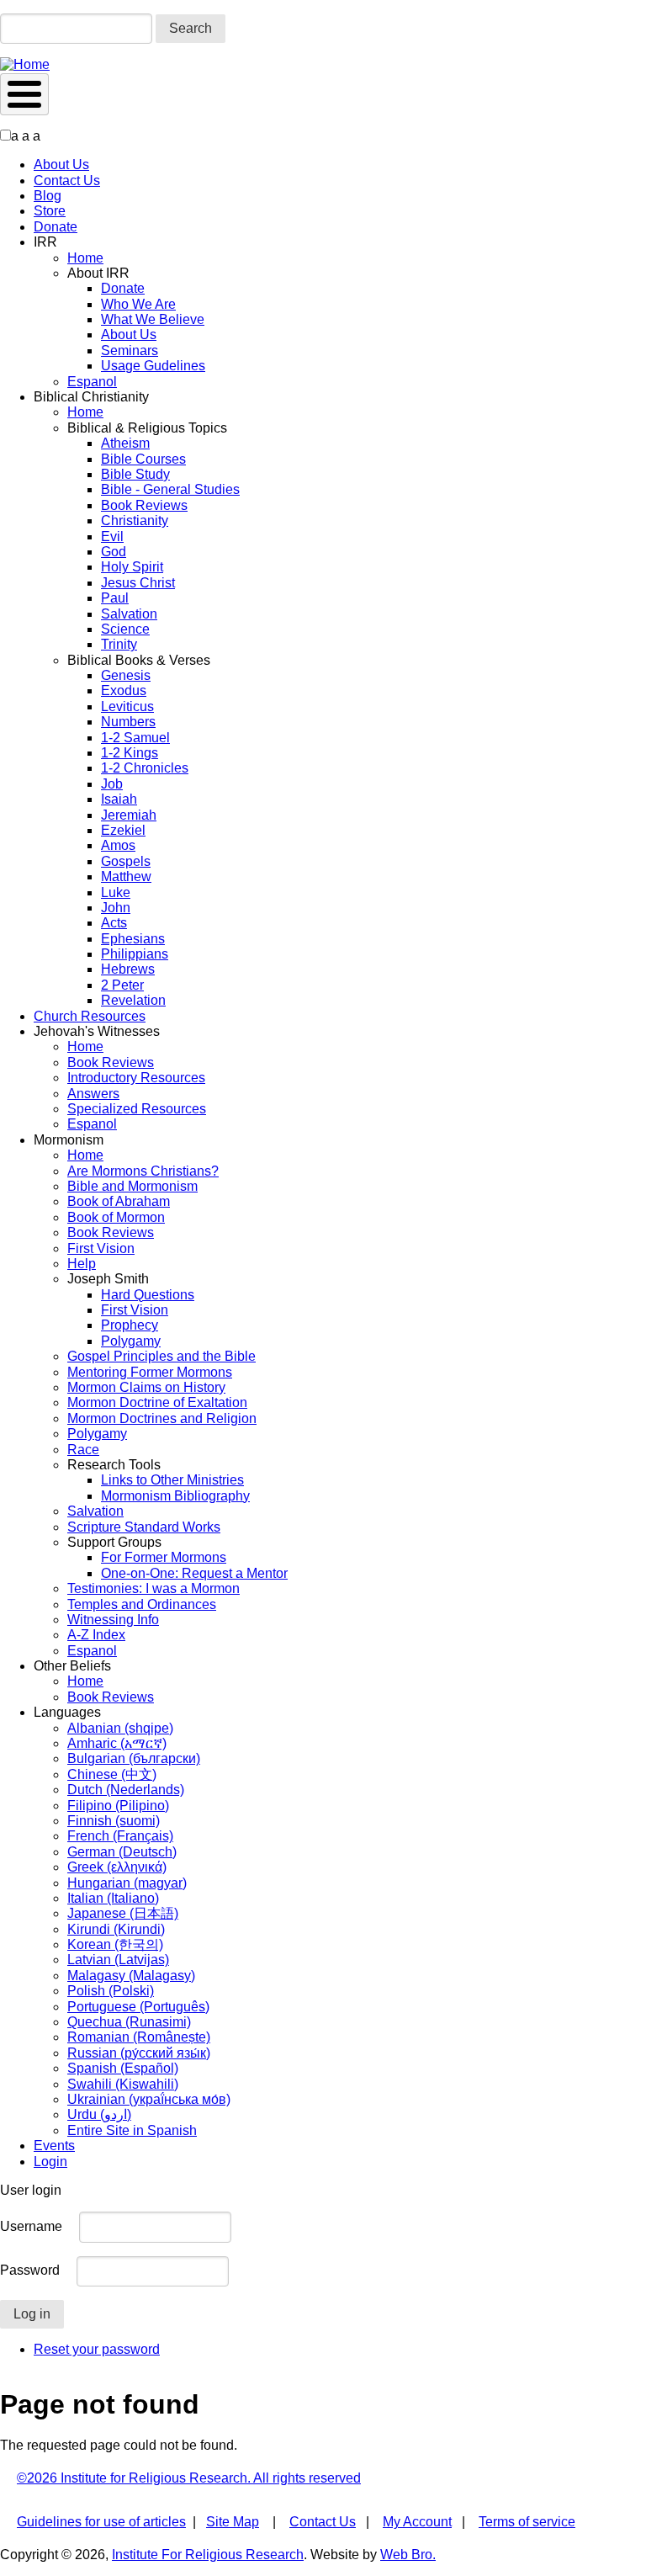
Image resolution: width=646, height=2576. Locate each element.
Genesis (126, 675)
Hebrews (128, 969)
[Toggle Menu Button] (24, 94)
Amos (118, 845)
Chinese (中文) (112, 1774)
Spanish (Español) (123, 2068)
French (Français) (120, 1836)
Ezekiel (123, 830)
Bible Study (135, 474)
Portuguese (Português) (138, 2007)
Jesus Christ (138, 583)
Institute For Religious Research (208, 2555)
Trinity (119, 644)
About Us (61, 165)
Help (82, 1264)
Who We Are (138, 304)
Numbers (128, 722)
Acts (114, 923)
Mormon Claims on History (146, 1387)
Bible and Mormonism (132, 1186)
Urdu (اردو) (99, 2114)
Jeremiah (129, 815)
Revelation (133, 1000)
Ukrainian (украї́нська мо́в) (149, 2099)
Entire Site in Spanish (132, 2130)
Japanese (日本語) (123, 1913)
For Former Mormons (164, 1557)
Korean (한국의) (115, 1944)
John (116, 908)
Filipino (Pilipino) (118, 1806)
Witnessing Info (113, 1620)
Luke (116, 892)
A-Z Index (96, 1635)
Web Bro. (408, 2555)
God (114, 552)
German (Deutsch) (122, 1852)
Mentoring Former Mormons (150, 1372)
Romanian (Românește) (139, 2037)
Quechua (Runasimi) (129, 2022)
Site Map (233, 2522)
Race (83, 1450)
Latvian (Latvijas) (118, 1960)
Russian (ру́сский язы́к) (139, 2053)
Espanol (92, 382)
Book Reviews (144, 505)
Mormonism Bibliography (175, 1496)
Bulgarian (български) (134, 1758)
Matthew (126, 876)
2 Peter (122, 985)
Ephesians (133, 939)
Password (30, 2270)
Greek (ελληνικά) (117, 1867)
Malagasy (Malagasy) (131, 1976)
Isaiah (119, 799)
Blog (48, 196)
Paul (115, 598)
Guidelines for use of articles (101, 2522)
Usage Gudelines (153, 366)
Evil (112, 536)
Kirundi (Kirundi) (116, 1929)
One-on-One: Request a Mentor (194, 1573)
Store (50, 211)
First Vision (101, 1248)
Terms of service (527, 2522)
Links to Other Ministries (172, 1480)
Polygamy (131, 1341)
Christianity (135, 521)
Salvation (129, 614)
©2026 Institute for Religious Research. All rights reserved (189, 2478)
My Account (417, 2522)
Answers (93, 1094)
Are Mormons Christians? (143, 1171)
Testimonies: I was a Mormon (154, 1588)
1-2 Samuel (135, 738)
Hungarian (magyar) (127, 1883)
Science (125, 629)
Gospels (126, 861)
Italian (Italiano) (113, 1898)
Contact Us (67, 181)
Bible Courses (143, 459)
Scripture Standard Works (144, 1527)
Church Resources (90, 1016)
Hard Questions (148, 1295)
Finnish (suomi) (114, 1821)
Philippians (135, 954)
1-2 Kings (130, 753)
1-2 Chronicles (145, 768)
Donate (56, 227)
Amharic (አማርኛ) (117, 1743)
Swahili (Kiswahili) (123, 2084)
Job (112, 784)
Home (85, 258)
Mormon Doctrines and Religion (162, 1418)
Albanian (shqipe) (120, 1728)
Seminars (130, 351)
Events (54, 2146)
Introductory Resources (136, 1078)
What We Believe (153, 319)
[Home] (25, 64)
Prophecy (130, 1325)
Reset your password (97, 2349)
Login (50, 2162)
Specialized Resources (137, 1109)
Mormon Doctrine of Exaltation (157, 1402)
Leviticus (127, 706)
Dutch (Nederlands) (126, 1790)
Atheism (125, 443)
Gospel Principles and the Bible (161, 1356)
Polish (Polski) (111, 1991)
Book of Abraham (119, 1201)
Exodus (124, 690)
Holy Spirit (132, 567)
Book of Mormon (116, 1217)
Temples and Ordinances (142, 1604)
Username (31, 2226)
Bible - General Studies (170, 489)
